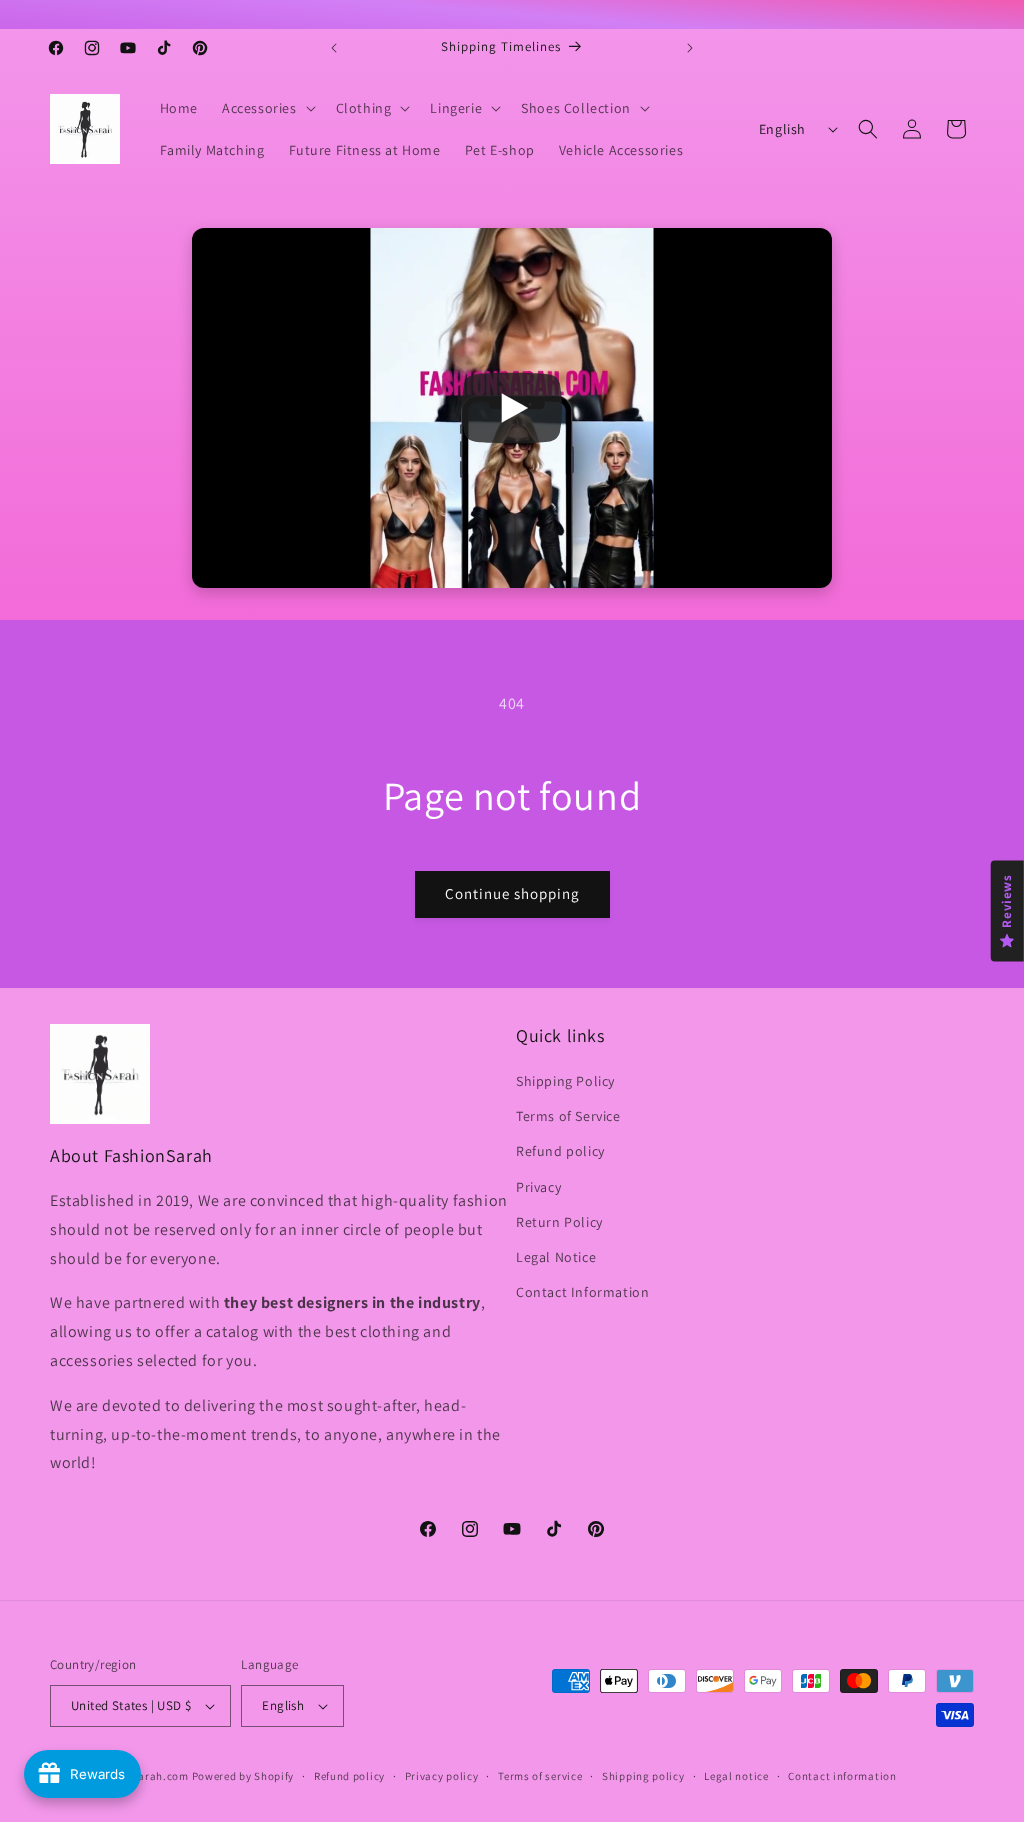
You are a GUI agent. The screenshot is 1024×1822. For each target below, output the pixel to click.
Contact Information (582, 1292)
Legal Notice (556, 1257)
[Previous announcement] (334, 48)
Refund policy (560, 1151)
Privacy (538, 1187)
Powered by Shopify (243, 1776)
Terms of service (540, 1776)
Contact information (842, 1776)
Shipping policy (643, 1776)
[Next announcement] (690, 48)
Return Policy (559, 1222)
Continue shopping (512, 893)
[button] (267, 108)
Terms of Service (568, 1116)
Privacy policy (442, 1776)
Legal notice (736, 1776)
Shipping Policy (565, 1081)
